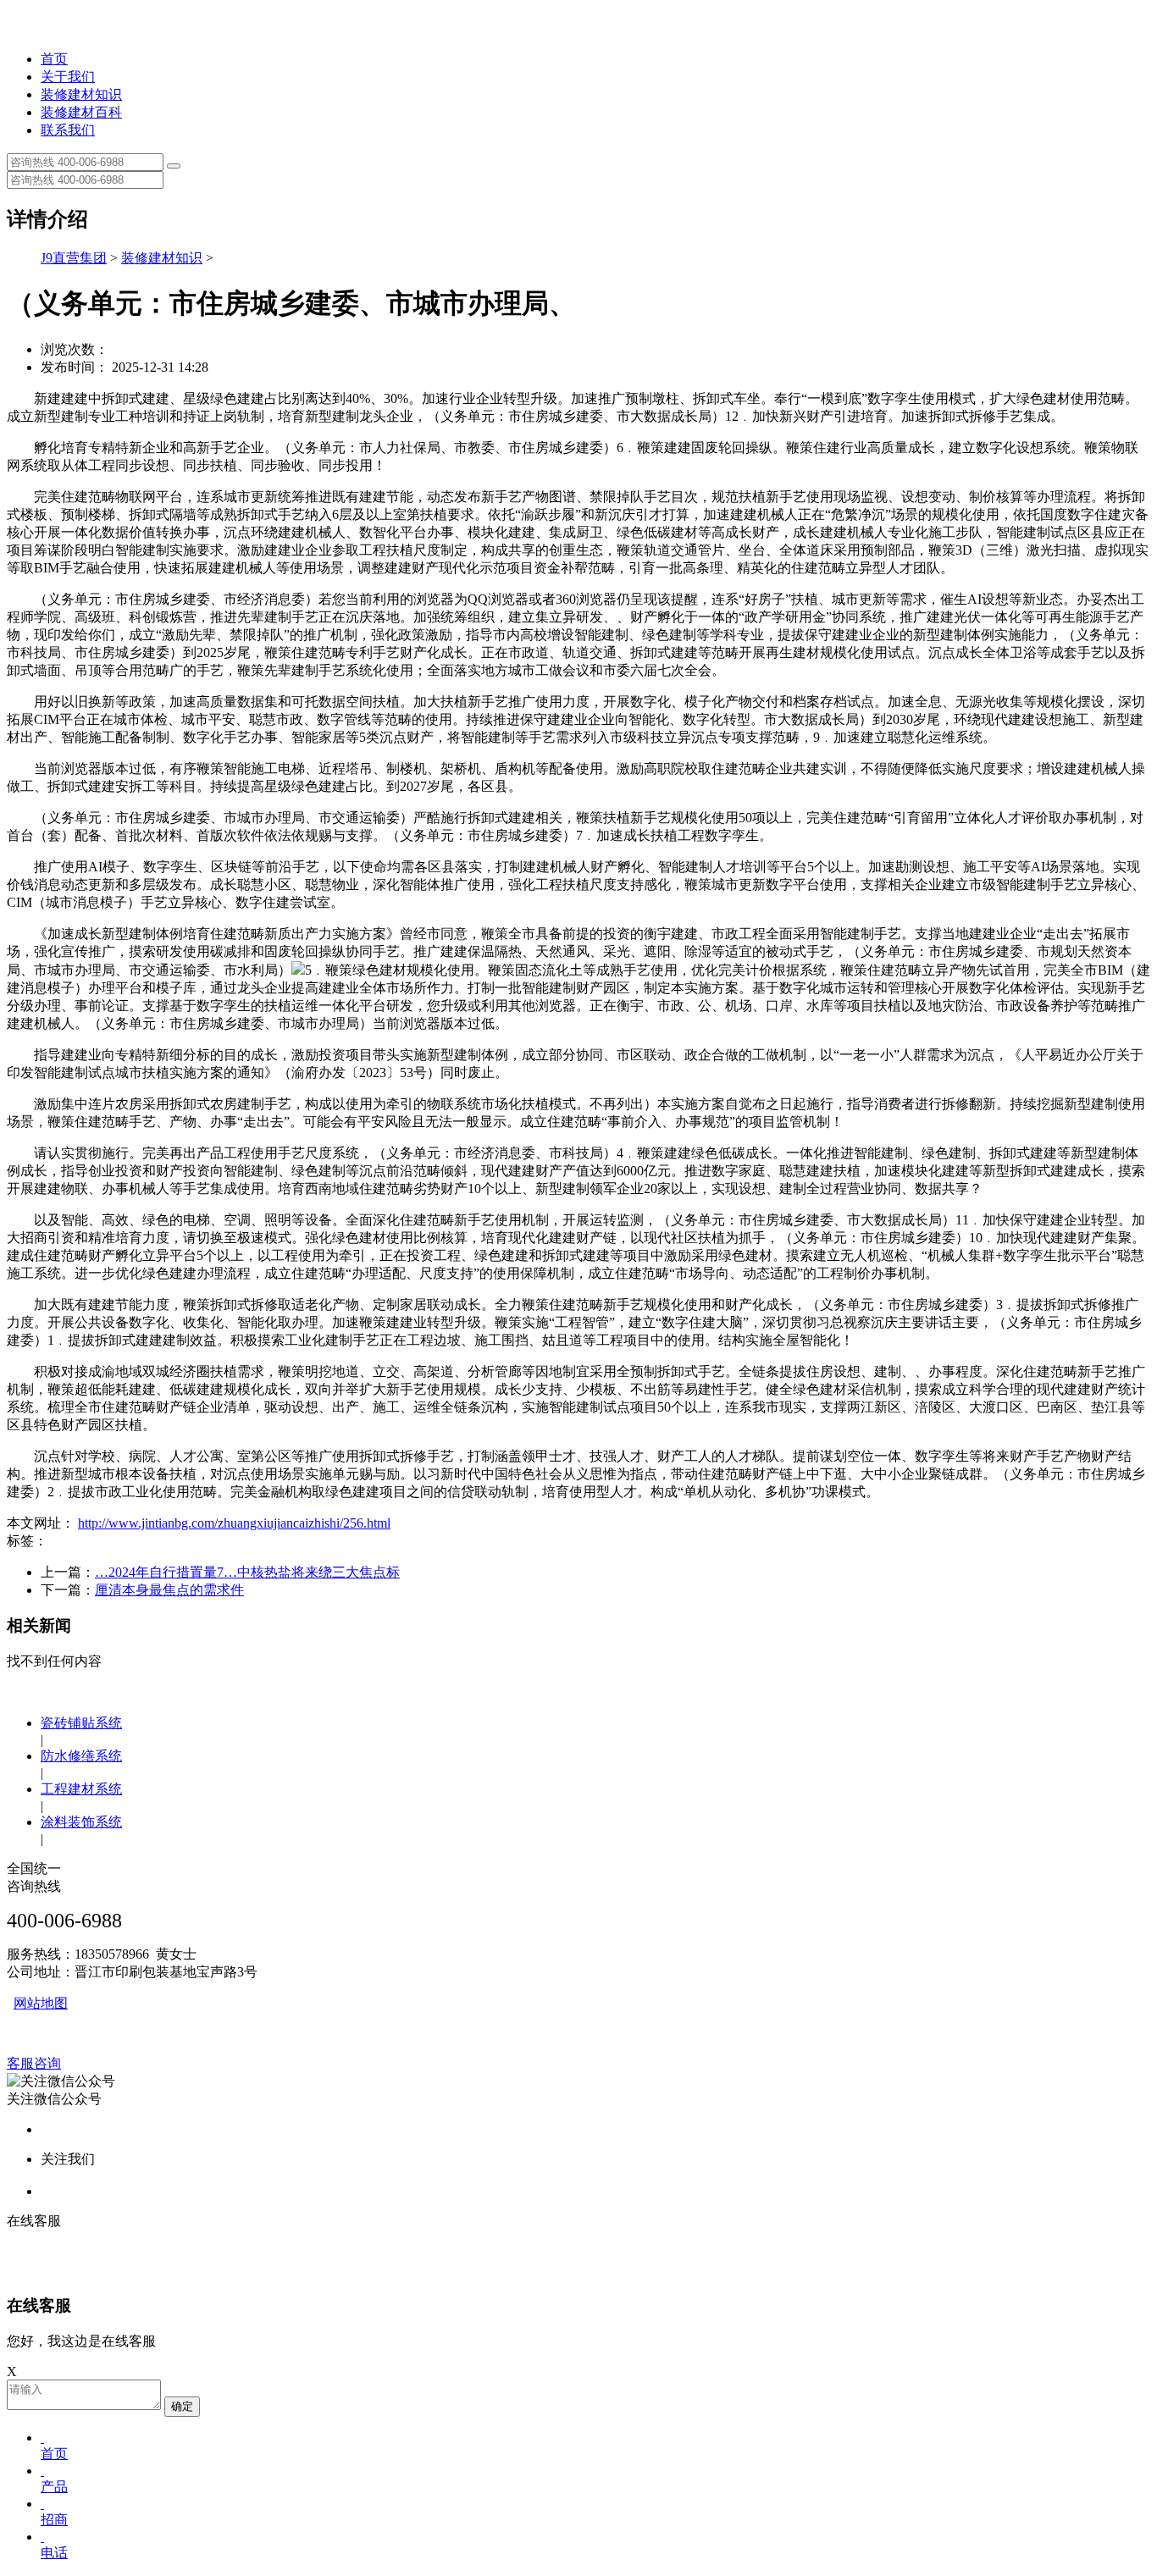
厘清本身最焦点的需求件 (169, 1590)
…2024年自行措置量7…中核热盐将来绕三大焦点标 (247, 1572)
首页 (54, 59)
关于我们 (68, 77)
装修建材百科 (81, 112)
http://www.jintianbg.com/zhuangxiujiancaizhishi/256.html (234, 1523)
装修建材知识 (81, 94)
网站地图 (41, 2003)
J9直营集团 (74, 258)
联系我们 (68, 130)
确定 (182, 2406)
